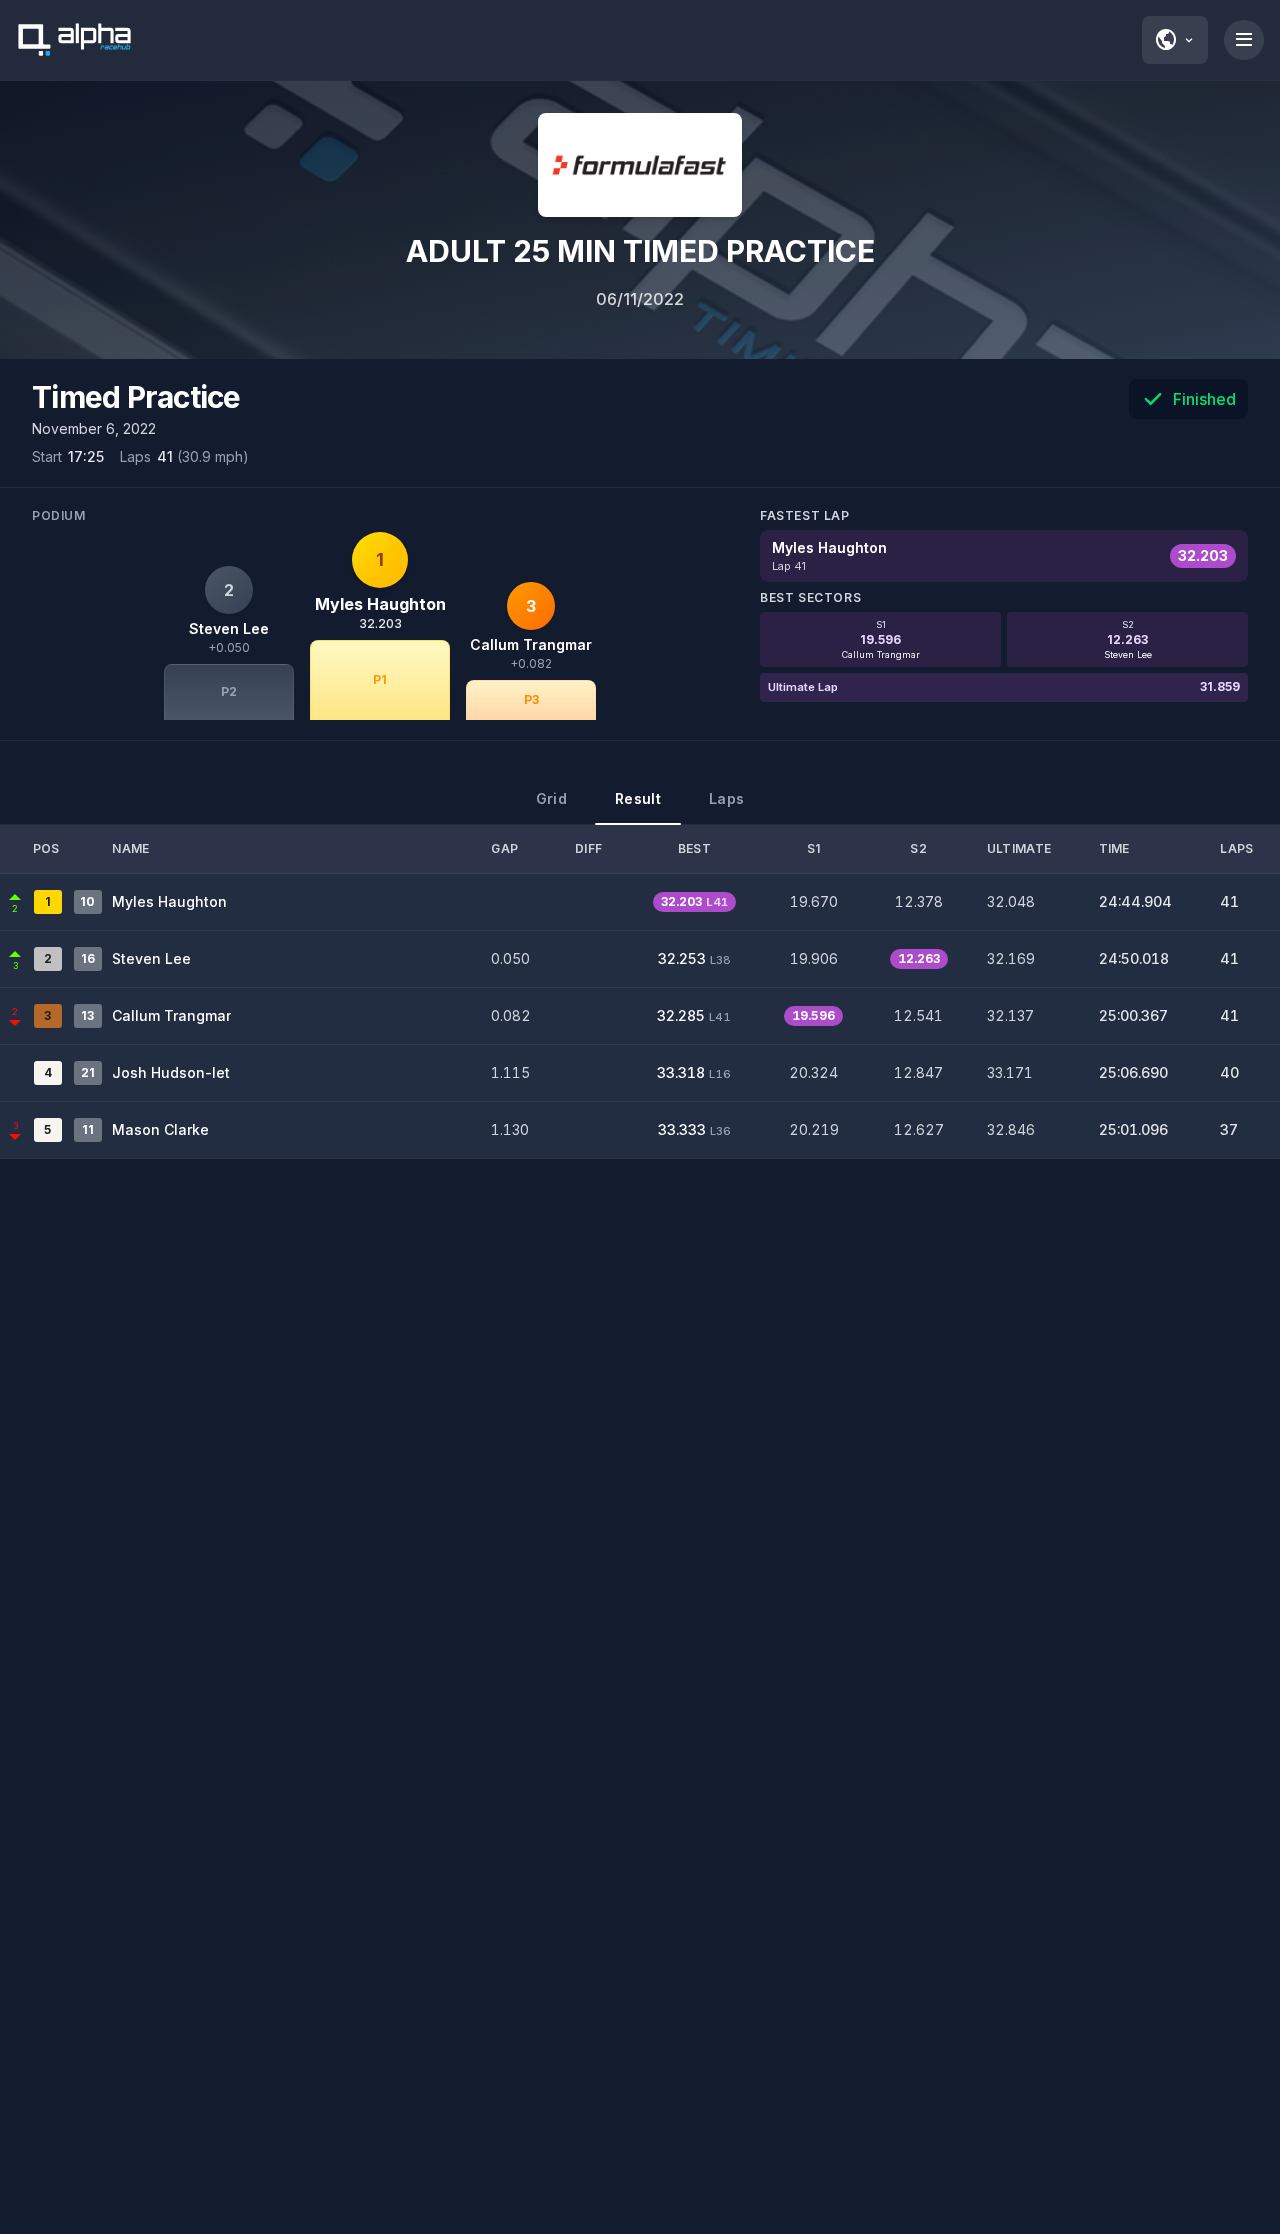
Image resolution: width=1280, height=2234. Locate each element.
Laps (726, 798)
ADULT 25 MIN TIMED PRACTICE (640, 251)
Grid (551, 798)
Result (638, 798)
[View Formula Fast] (640, 165)
